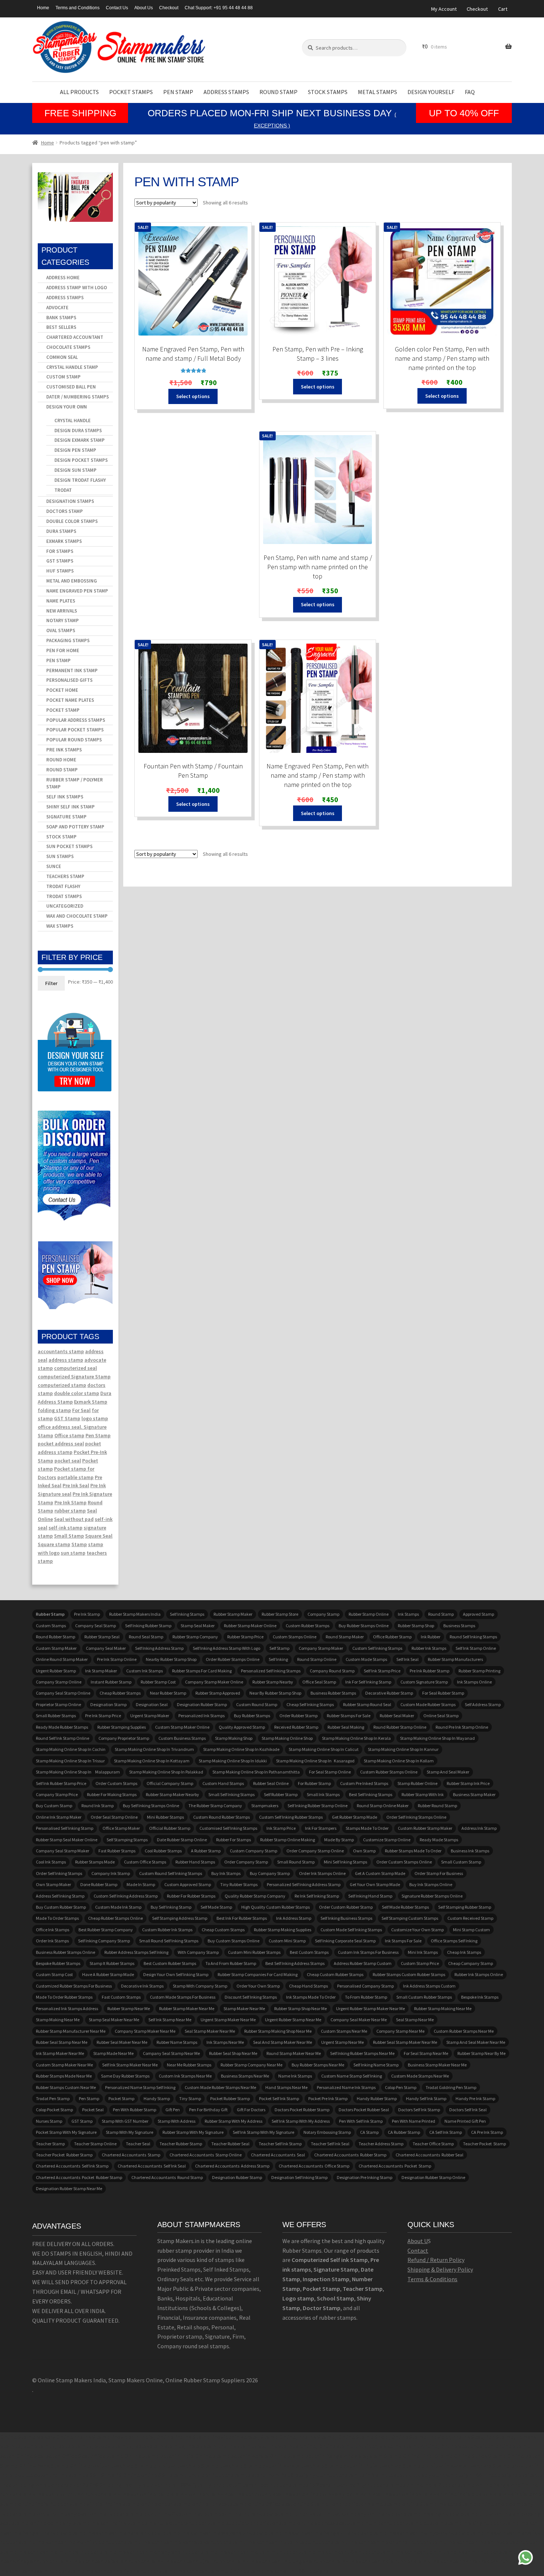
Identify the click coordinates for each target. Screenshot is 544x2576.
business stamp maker (474, 1794)
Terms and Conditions (78, 8)
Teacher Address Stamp (381, 2144)
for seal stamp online (330, 1772)
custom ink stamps (145, 1671)
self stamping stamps (127, 1840)
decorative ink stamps (142, 1986)
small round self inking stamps (169, 1941)
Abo (412, 2241)
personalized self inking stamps (271, 1671)
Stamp (79, 1544)
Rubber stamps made (95, 1862)
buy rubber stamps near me (318, 2065)
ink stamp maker (101, 1671)
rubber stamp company (195, 1637)
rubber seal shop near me (233, 2053)
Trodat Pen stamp (53, 2098)
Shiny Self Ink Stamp (70, 807)
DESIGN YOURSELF (431, 92)
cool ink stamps (51, 1862)
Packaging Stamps (68, 640)
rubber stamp (70, 1511)
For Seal (81, 1410)
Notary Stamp (63, 620)
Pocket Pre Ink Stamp (328, 2098)
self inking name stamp (376, 2065)
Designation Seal (152, 1704)
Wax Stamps (60, 926)
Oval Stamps (61, 630)
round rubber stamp (56, 1637)
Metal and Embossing (72, 581)
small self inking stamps (231, 1794)
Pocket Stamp (63, 710)
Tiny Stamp (190, 2098)
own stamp (364, 1851)
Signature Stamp (66, 817)
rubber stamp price (245, 1637)
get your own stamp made (375, 1884)
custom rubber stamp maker (425, 1828)
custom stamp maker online (182, 1727)
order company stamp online (315, 1851)
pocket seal (68, 1461)
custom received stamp (470, 1918)
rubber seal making (346, 1727)
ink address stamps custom (429, 1986)
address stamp (66, 1360)
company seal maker (106, 1648)
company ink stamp (111, 1873)
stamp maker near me (244, 2008)
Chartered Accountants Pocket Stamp (395, 2166)
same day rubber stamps (125, 2076)
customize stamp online (387, 1840)
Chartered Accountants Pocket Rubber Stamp (79, 2177)
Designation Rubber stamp (202, 1704)
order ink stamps (52, 1941)
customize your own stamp (417, 1930)
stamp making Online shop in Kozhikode (241, 1749)
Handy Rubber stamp (377, 2098)
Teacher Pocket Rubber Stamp (64, 2155)
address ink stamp (479, 1828)
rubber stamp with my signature (193, 2132)
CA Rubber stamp (404, 2132)
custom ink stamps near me (185, 2076)
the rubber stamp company (215, 1806)
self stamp (279, 1648)
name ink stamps (295, 2076)
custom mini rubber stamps (254, 1952)
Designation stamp (108, 1704)
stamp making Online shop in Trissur (70, 1761)
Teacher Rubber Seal (230, 2144)
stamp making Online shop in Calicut (324, 1749)
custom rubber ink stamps (167, 1930)
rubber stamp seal (102, 1637)
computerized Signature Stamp (74, 1377)
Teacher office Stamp (433, 2144)
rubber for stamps (234, 1840)
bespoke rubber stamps (58, 1963)
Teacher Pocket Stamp (484, 2144)
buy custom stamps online (234, 1941)
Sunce (54, 866)
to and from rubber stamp (231, 1963)
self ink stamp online (476, 1648)
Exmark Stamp (91, 1402)
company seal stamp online (63, 1693)
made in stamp (141, 1884)
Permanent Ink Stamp (72, 670)
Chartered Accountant (75, 337)
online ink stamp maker (59, 1817)
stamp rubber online (417, 1783)
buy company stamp (270, 1873)
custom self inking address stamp (126, 1896)
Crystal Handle (73, 421)
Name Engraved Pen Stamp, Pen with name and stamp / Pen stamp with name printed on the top (318, 775)
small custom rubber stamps (424, 1997)
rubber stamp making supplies (283, 1930)
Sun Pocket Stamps (69, 846)
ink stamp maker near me (60, 2053)
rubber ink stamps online (479, 1974)
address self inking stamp (60, 1896)
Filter (51, 983)
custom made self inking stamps (351, 1930)
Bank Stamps (61, 318)
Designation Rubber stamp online (433, 2177)
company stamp (323, 1614)
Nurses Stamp (49, 2121)
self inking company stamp (104, 1941)
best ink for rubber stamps (242, 1918)
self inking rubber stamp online (318, 1806)
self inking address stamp (159, 1648)
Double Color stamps (72, 521)
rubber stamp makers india (135, 1614)
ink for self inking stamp (368, 1682)
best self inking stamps (371, 1794)
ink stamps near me (225, 2042)
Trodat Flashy (63, 886)
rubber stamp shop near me (300, 2008)
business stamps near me (245, 2076)
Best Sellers (61, 327)
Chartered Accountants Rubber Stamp (350, 2155)
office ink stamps (53, 1930)
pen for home (63, 650)
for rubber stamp (314, 1783)
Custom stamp (63, 377)
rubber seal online (271, 1783)
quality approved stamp (242, 1727)
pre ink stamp (87, 1614)
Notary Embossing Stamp (327, 2132)
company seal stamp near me (171, 2053)
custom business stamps (182, 1738)
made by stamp (339, 1840)
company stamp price (57, 1794)
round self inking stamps (473, 1637)
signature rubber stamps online (432, 1896)
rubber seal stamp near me (62, 2042)
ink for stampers (321, 1828)
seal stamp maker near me (210, 2031)
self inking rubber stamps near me (362, 2053)
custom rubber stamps (308, 1626)
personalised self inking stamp (65, 1828)
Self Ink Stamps (65, 797)
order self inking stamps (59, 1873)
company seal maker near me (359, 2020)
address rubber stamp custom (363, 1963)
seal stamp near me (415, 2020)
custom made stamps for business (183, 1997)
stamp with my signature (130, 2132)
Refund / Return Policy (436, 2260)
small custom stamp (461, 1862)
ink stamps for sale (403, 1941)
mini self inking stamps (345, 1862)
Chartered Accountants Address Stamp (232, 2166)
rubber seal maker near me (122, 2042)
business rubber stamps (333, 1693)
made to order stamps (57, 1918)
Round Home (61, 760)
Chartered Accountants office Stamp (314, 2166)
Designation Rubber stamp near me (69, 2188)
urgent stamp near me (342, 2042)
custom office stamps (145, 1862)
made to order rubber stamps (64, 1997)
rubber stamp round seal (367, 1704)
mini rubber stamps (165, 1817)
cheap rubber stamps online (115, 1918)
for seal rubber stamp (443, 1693)
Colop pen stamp (401, 2087)
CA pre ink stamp (487, 2132)
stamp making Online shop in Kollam (399, 1761)
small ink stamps (323, 1794)
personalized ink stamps (202, 1716)
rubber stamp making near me (443, 2008)
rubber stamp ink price (468, 1783)
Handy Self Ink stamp (426, 2098)
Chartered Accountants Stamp (131, 2155)
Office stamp (69, 1435)
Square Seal (99, 1536)
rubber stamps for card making (202, 1671)
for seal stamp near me (426, 2053)
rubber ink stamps (429, 1648)
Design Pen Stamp (75, 450)
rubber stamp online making (288, 1840)
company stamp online (59, 1682)
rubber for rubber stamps (191, 1896)
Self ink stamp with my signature (263, 2132)
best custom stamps (309, 1952)
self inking (278, 1659)
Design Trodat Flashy (80, 480)
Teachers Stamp (65, 876)
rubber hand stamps (195, 1862)
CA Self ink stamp (446, 2132)
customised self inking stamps (228, 1828)
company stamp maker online (214, 1682)
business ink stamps (470, 1851)
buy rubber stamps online (364, 1626)
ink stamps (408, 1614)
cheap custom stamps (223, 1930)
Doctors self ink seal (468, 2110)
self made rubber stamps (405, 1907)
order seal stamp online (114, 1817)
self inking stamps (187, 1614)
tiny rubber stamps (239, 1884)
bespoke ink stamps (480, 1997)
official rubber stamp (170, 1828)
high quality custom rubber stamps (276, 1907)
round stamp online (317, 1659)
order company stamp (246, 1862)
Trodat (63, 490)
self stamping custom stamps (410, 1918)
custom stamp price (420, 1963)
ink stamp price (281, 1828)
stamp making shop (234, 1738)
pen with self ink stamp (361, 2121)
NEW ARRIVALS (62, 611)
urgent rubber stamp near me (293, 2020)
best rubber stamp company (106, 1930)
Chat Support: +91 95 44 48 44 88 (219, 8)
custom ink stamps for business (368, 1952)
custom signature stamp (424, 1682)
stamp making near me (58, 2020)
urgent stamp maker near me (228, 2020)
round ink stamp (98, 1806)
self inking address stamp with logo (226, 1648)
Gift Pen (173, 2110)
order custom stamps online (404, 1862)
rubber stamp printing (479, 1671)
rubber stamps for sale (349, 1716)
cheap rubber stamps (120, 1693)
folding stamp (54, 1410)
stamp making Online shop (287, 1738)
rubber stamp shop (416, 1626)
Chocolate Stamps (68, 347)
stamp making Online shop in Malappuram (78, 1772)
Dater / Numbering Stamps (78, 397)
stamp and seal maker (448, 1772)
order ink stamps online (322, 1873)
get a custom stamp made (380, 1873)
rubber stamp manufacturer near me (71, 2031)
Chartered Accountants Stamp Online (206, 2155)
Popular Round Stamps (74, 740)
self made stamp (216, 1907)
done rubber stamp (99, 1884)
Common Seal (62, 357)
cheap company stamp (471, 1963)
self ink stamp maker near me (130, 2065)
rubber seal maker (397, 1716)
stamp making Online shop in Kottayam (152, 1761)
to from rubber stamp (366, 1997)
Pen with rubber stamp (135, 2110)
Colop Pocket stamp (54, 2110)
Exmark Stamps (64, 541)
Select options (193, 396)
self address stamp (483, 1704)
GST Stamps (60, 561)
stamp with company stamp (200, 1986)
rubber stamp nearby (273, 1682)
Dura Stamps (61, 531)
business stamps (459, 1626)
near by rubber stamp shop (275, 1693)
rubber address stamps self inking (136, 1952)
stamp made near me (113, 2053)
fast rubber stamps (117, 1851)
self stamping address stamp (180, 1918)
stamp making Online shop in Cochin (71, 1749)
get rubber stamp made (355, 1817)
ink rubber (431, 1637)
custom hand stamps (223, 1783)
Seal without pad (74, 1519)
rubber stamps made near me (64, 2076)
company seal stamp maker (63, 1851)
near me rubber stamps (189, 2065)
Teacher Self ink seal (330, 2144)
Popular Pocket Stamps (75, 730)
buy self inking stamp (171, 1907)
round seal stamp (146, 1637)
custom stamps (51, 1626)
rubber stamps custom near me (66, 2087)
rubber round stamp (437, 1806)
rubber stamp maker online (250, 1626)
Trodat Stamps (64, 896)
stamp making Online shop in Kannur (403, 1749)
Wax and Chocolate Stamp (77, 916)
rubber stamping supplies (122, 1727)
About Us (144, 8)
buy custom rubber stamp (61, 1907)
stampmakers (265, 1806)
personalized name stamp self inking (140, 2087)
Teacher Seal (138, 2144)
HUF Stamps (60, 571)
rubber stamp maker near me (187, 2008)
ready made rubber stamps (62, 1727)
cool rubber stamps (163, 1851)
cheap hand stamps (308, 1986)
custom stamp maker (56, 1648)
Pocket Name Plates (70, 700)
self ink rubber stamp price (61, 1783)
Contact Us (117, 8)
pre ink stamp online (117, 1659)
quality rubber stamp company (255, 1896)
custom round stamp (257, 1704)
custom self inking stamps (377, 1648)
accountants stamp (61, 1351)
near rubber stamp (168, 1693)
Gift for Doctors (251, 2110)
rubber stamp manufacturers (455, 1659)
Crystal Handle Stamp (72, 367)
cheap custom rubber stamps (335, 1974)
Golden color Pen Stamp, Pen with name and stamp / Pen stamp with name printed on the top (442, 358)
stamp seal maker (198, 1626)
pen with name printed (414, 2121)
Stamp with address (177, 2121)
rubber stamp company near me (251, 2065)
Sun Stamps (60, 856)
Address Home (63, 278)
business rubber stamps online (66, 1952)
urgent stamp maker (150, 1716)
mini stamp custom (471, 1930)
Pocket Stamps (131, 92)
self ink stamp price (382, 1671)
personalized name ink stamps (346, 2087)
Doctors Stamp (65, 511)
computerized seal (75, 1368)
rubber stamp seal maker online (67, 1840)
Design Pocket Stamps (81, 460)
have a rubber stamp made (108, 1974)
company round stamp (332, 1671)
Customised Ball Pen (71, 387)
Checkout (169, 8)
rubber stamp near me (129, 2008)
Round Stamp (278, 92)
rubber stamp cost (158, 1682)
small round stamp (296, 1862)
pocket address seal (61, 1444)
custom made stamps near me (420, 2076)
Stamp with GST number (125, 2121)
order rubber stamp (298, 1716)
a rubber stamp (206, 1851)
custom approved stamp (188, 1884)
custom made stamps (366, 1659)
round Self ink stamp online (63, 1738)
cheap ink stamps (464, 1952)
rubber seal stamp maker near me (405, 2042)
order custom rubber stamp (346, 1907)
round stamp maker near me (294, 2053)
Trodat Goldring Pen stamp (451, 2087)
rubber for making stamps (112, 1794)
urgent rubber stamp (56, 1671)
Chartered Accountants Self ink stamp (72, 2166)
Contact (418, 2250)
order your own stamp (258, 1986)
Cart (503, 9)
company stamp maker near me (145, 2031)
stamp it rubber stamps (112, 1963)
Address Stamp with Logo (77, 288)
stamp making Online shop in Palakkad (166, 1772)
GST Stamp (67, 1418)
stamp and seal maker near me (476, 2042)
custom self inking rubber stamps (291, 1817)
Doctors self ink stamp (419, 2110)
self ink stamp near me (170, 2020)
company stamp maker (321, 1648)
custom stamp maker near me (64, 2065)
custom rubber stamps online (389, 1772)
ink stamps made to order (311, 1997)
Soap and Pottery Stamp (75, 827)
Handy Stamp (157, 2098)
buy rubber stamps (252, 1716)
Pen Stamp (178, 92)
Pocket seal (93, 2110)
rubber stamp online (369, 1614)
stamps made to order (367, 1828)
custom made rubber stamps (428, 1704)
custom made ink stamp (118, 1907)
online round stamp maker (62, 1659)
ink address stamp (294, 1918)
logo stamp (95, 1418)
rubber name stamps (177, 2042)
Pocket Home (62, 690)
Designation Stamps (70, 501)
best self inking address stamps (295, 1963)
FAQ (470, 92)
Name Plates (61, 601)
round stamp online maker (383, 1806)
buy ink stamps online (431, 1884)
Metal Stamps (377, 92)
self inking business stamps (346, 1918)
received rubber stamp (296, 1727)
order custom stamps (116, 1783)
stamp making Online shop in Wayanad (437, 1738)
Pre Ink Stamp (70, 1502)
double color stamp (77, 1393)
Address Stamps (226, 92)
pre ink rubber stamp (429, 1671)
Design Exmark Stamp (80, 440)
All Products (79, 92)
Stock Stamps (328, 92)
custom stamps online (295, 1637)
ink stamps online (474, 1682)
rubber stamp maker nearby (172, 1794)
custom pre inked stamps (364, 1783)
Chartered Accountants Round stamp (167, 2177)
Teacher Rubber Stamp (181, 2144)
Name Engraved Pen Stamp (77, 591)
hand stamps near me (286, 2087)
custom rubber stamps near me (464, 2031)
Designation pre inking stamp (365, 2177)
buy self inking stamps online (151, 1806)
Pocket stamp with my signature (66, 2132)
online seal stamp (441, 1716)
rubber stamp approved (218, 1693)
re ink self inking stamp (317, 1896)
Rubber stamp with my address (234, 2121)
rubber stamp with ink (423, 1794)
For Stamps (60, 551)
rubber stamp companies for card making (258, 1974)
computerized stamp (62, 1385)
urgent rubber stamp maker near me (370, 2008)
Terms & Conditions (432, 2279)
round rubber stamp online (400, 1727)
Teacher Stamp (50, 2144)
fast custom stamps (121, 1997)
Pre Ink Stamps (64, 750)
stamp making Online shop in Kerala (356, 1738)
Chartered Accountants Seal (278, 2155)
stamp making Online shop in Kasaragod (315, 1761)
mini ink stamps (423, 1952)
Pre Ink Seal (76, 1485)
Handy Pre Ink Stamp (475, 2098)
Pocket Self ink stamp (279, 2098)
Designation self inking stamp (299, 2177)
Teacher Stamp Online (95, 2144)
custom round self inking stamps (171, 1873)
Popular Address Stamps (76, 720)
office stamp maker (121, 1828)
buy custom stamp (54, 1806)
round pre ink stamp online (462, 1727)
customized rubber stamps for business (74, 1986)
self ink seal (407, 1659)
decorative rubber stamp (389, 1693)
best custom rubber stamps (170, 1963)
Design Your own (67, 407)
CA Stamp (369, 2132)
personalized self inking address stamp (304, 1884)
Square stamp (54, 1544)
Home (43, 8)
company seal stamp (95, 1626)
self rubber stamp (281, 1794)
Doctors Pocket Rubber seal (364, 2110)
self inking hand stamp (370, 1896)
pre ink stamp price (103, 1716)
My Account (444, 9)
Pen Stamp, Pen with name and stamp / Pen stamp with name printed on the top (318, 567)
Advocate (57, 308)
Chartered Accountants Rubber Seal (429, 2155)
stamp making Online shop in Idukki (233, 1761)
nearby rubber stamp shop (171, 1659)
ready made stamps (439, 1840)
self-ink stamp (66, 1528)
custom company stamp (253, 1851)
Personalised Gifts (69, 680)
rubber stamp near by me (481, 2053)
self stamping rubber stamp (465, 1907)
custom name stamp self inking (352, 2076)
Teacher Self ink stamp (280, 2144)
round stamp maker (345, 1637)
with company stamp (198, 1952)
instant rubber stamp (111, 1682)
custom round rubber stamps (221, 1817)
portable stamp (75, 1477)
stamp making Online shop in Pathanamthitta (256, 1772)
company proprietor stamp (124, 1738)
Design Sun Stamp (75, 470)
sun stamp (73, 1553)
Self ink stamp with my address (301, 2121)
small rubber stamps (56, 1716)
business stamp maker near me (437, 2065)
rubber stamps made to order (413, 1851)
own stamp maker (53, 1884)
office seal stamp (319, 1682)
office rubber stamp (392, 1637)
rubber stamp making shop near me (278, 2031)
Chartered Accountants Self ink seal (152, 2166)
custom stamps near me (344, 2031)
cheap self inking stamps (310, 1704)
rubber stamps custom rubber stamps (409, 1974)
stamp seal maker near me (114, 2020)
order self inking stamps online (416, 1817)
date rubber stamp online (182, 1840)
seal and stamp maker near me (283, 2042)
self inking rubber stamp (148, 1626)
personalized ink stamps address (67, 2008)
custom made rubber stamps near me (220, 2087)
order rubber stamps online (233, 1659)
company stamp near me (400, 2031)
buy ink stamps (226, 1873)
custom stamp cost (54, 1974)
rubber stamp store (280, 1614)
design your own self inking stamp (176, 1974)
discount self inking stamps (251, 1997)
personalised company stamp (365, 1986)
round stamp (441, 1614)
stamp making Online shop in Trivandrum (154, 1749)
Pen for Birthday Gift (208, 2110)
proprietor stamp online (58, 1704)
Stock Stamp (61, 837)
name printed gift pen (465, 2121)
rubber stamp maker (233, 1614)
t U (424, 2241)
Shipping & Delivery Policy (440, 2269)
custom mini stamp (287, 1941)
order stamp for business (439, 1873)
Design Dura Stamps (78, 431)
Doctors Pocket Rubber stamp (302, 2110)
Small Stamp (69, 1536)
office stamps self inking (454, 1941)
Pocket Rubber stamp (230, 2098)
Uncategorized (65, 906)
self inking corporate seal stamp (345, 1941)
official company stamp (170, 1783)
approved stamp (478, 1614)
